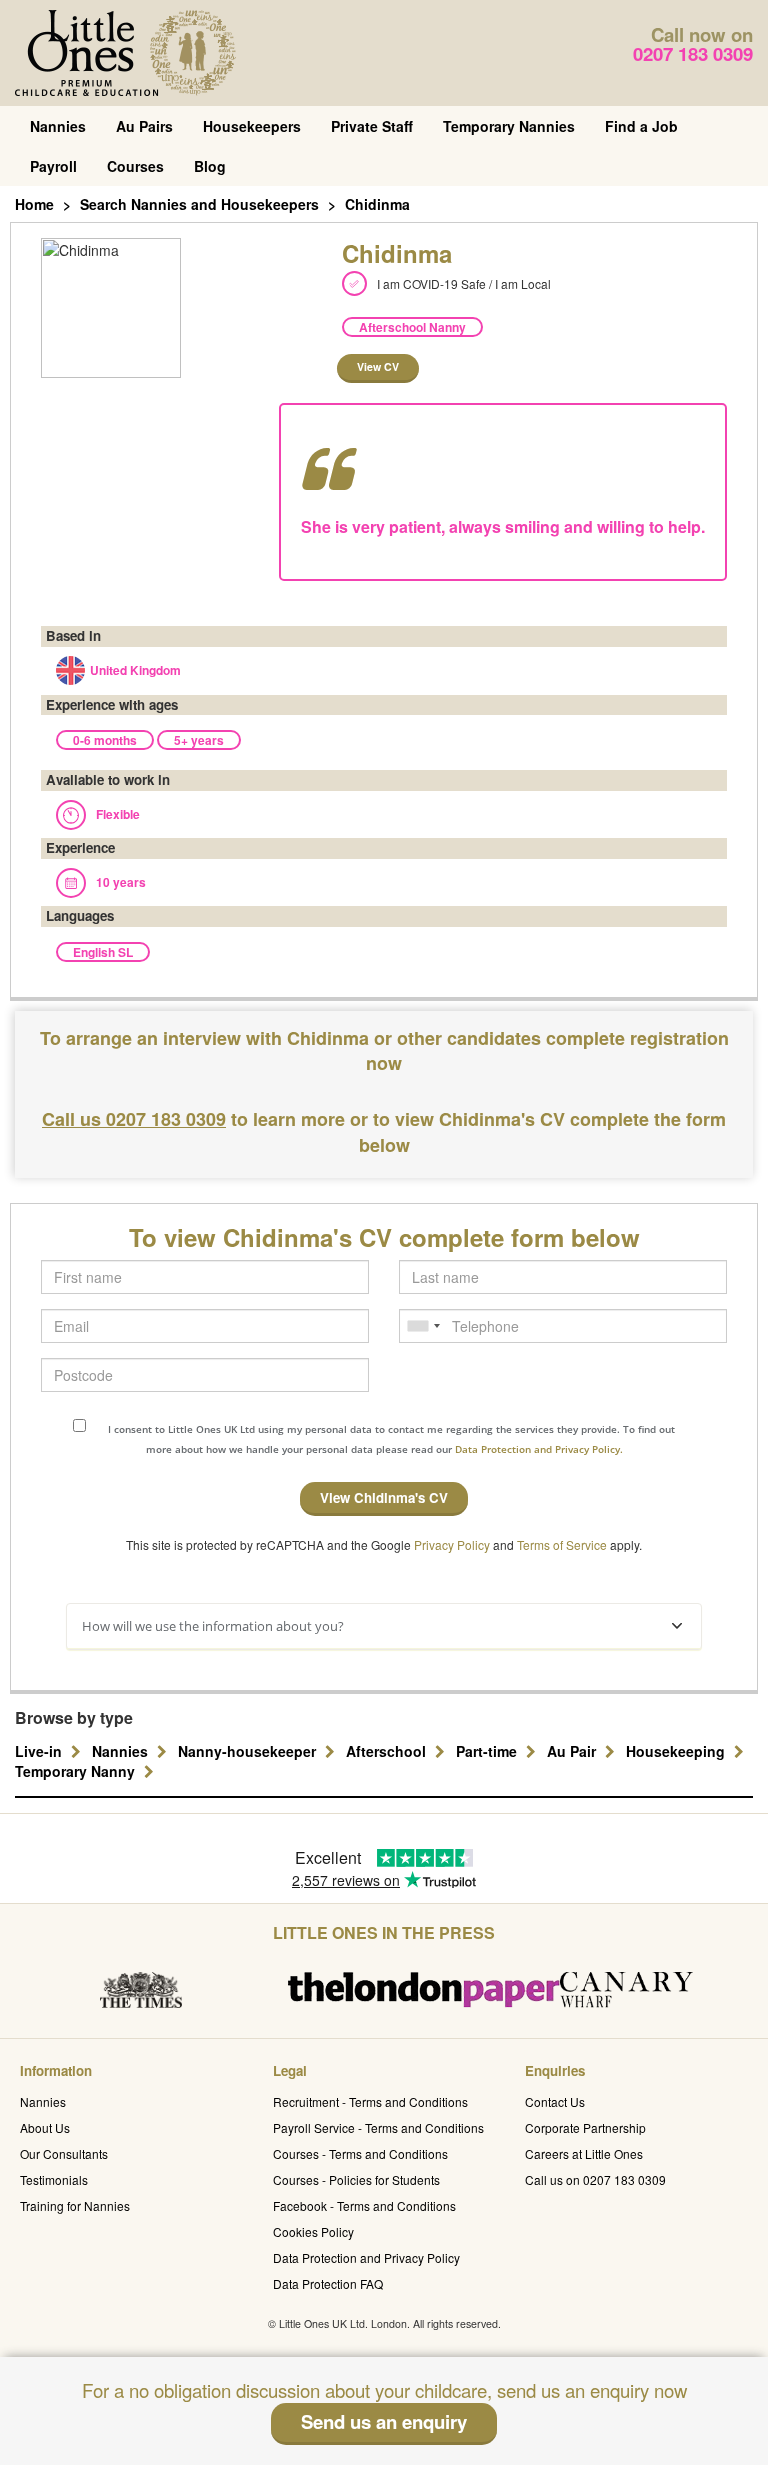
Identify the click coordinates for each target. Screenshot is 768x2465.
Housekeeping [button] (677, 1751)
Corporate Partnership (585, 2127)
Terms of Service (562, 1544)
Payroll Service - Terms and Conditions (378, 2127)
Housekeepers (252, 126)
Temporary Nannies (509, 126)
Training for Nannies (75, 2205)
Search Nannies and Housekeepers (199, 204)
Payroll (53, 166)
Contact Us (555, 2101)
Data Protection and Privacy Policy (366, 2257)
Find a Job (641, 126)
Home (34, 204)
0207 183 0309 (693, 53)
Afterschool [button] (388, 1751)
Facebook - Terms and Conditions (364, 2205)
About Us (45, 2127)
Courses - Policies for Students (356, 2179)
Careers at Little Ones (584, 2153)
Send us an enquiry (384, 2421)
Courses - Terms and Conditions (360, 2153)
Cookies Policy (313, 2231)
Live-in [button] (40, 1751)
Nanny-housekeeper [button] (249, 1751)
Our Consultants (64, 2153)
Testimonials (54, 2179)
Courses (135, 166)
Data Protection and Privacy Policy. (539, 1449)
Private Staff (372, 126)
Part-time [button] (488, 1751)
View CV (378, 366)
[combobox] (423, 1326)
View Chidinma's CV (384, 1497)
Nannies (58, 126)
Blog (210, 166)
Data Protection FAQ (328, 2283)
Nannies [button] (122, 1751)
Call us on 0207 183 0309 (595, 2179)
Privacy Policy (452, 1544)
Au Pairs (144, 126)
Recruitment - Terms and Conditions (370, 2101)
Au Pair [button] (573, 1751)
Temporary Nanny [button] (77, 1771)
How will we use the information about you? (213, 1626)
